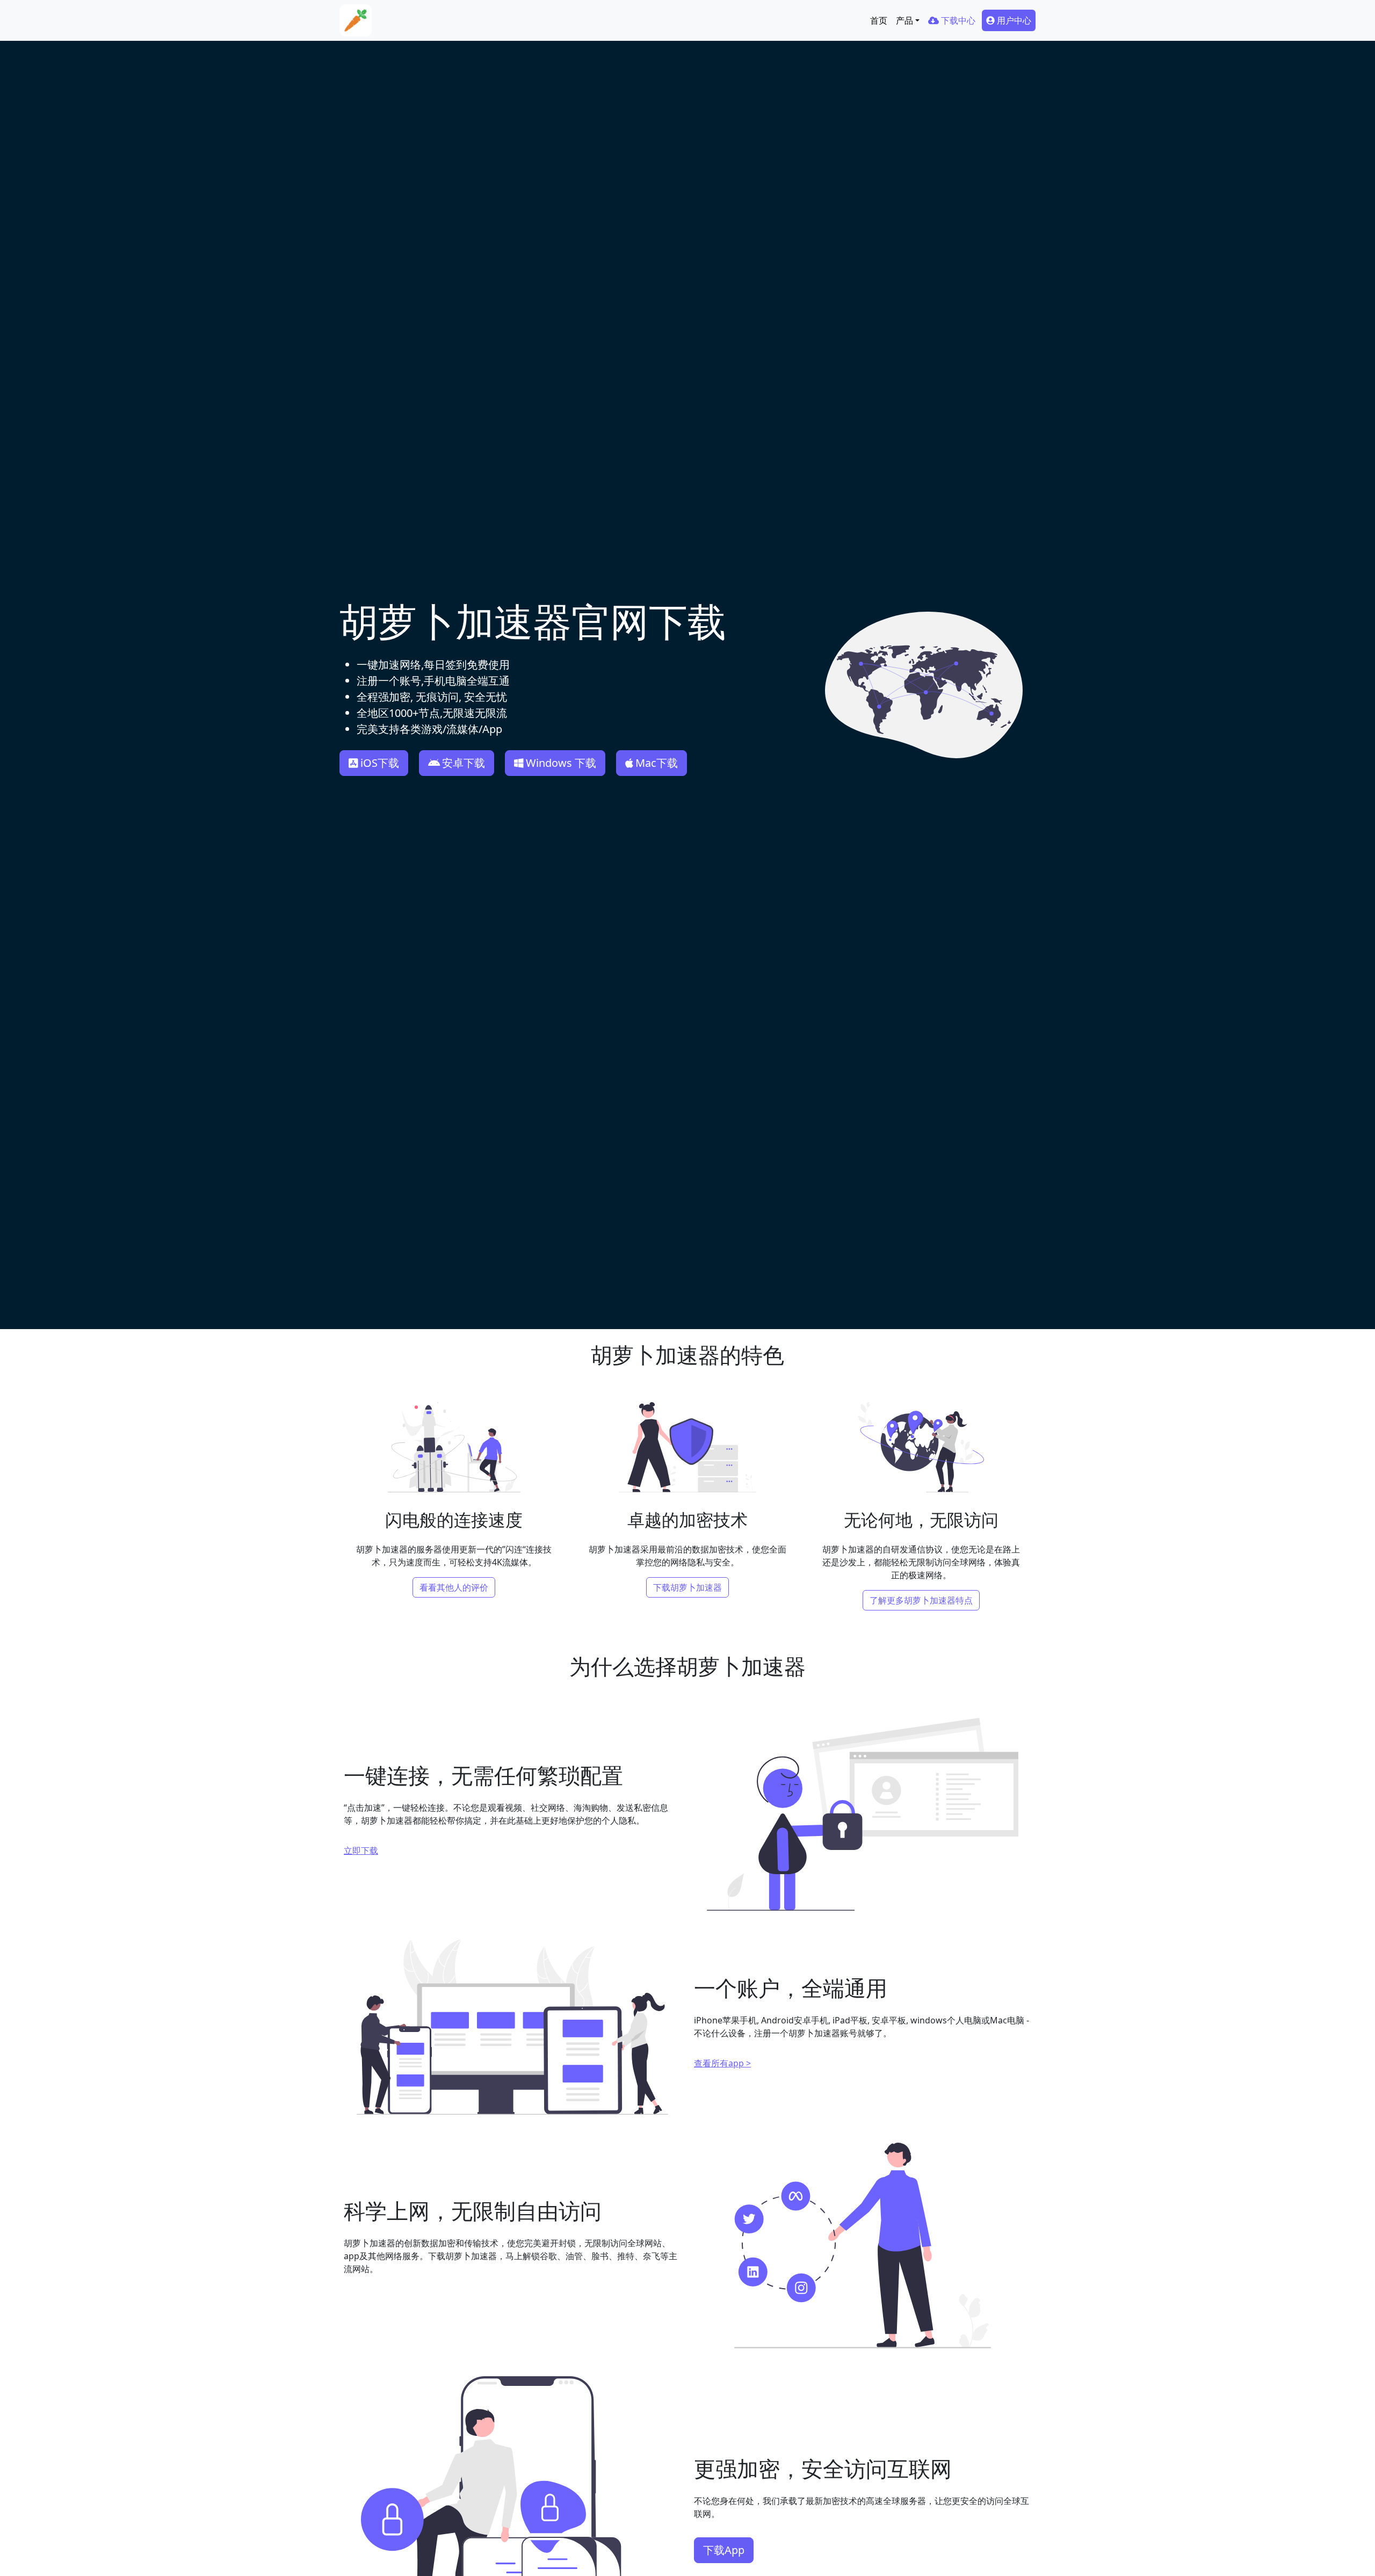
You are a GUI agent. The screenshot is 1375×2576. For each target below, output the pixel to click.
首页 (879, 20)
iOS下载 (380, 763)
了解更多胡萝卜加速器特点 (921, 1600)
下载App (724, 2550)
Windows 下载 (561, 763)
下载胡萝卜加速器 (687, 1587)
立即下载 (361, 1851)
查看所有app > (722, 2063)
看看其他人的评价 (454, 1587)
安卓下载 (464, 763)
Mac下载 (657, 763)
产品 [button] (904, 20)
